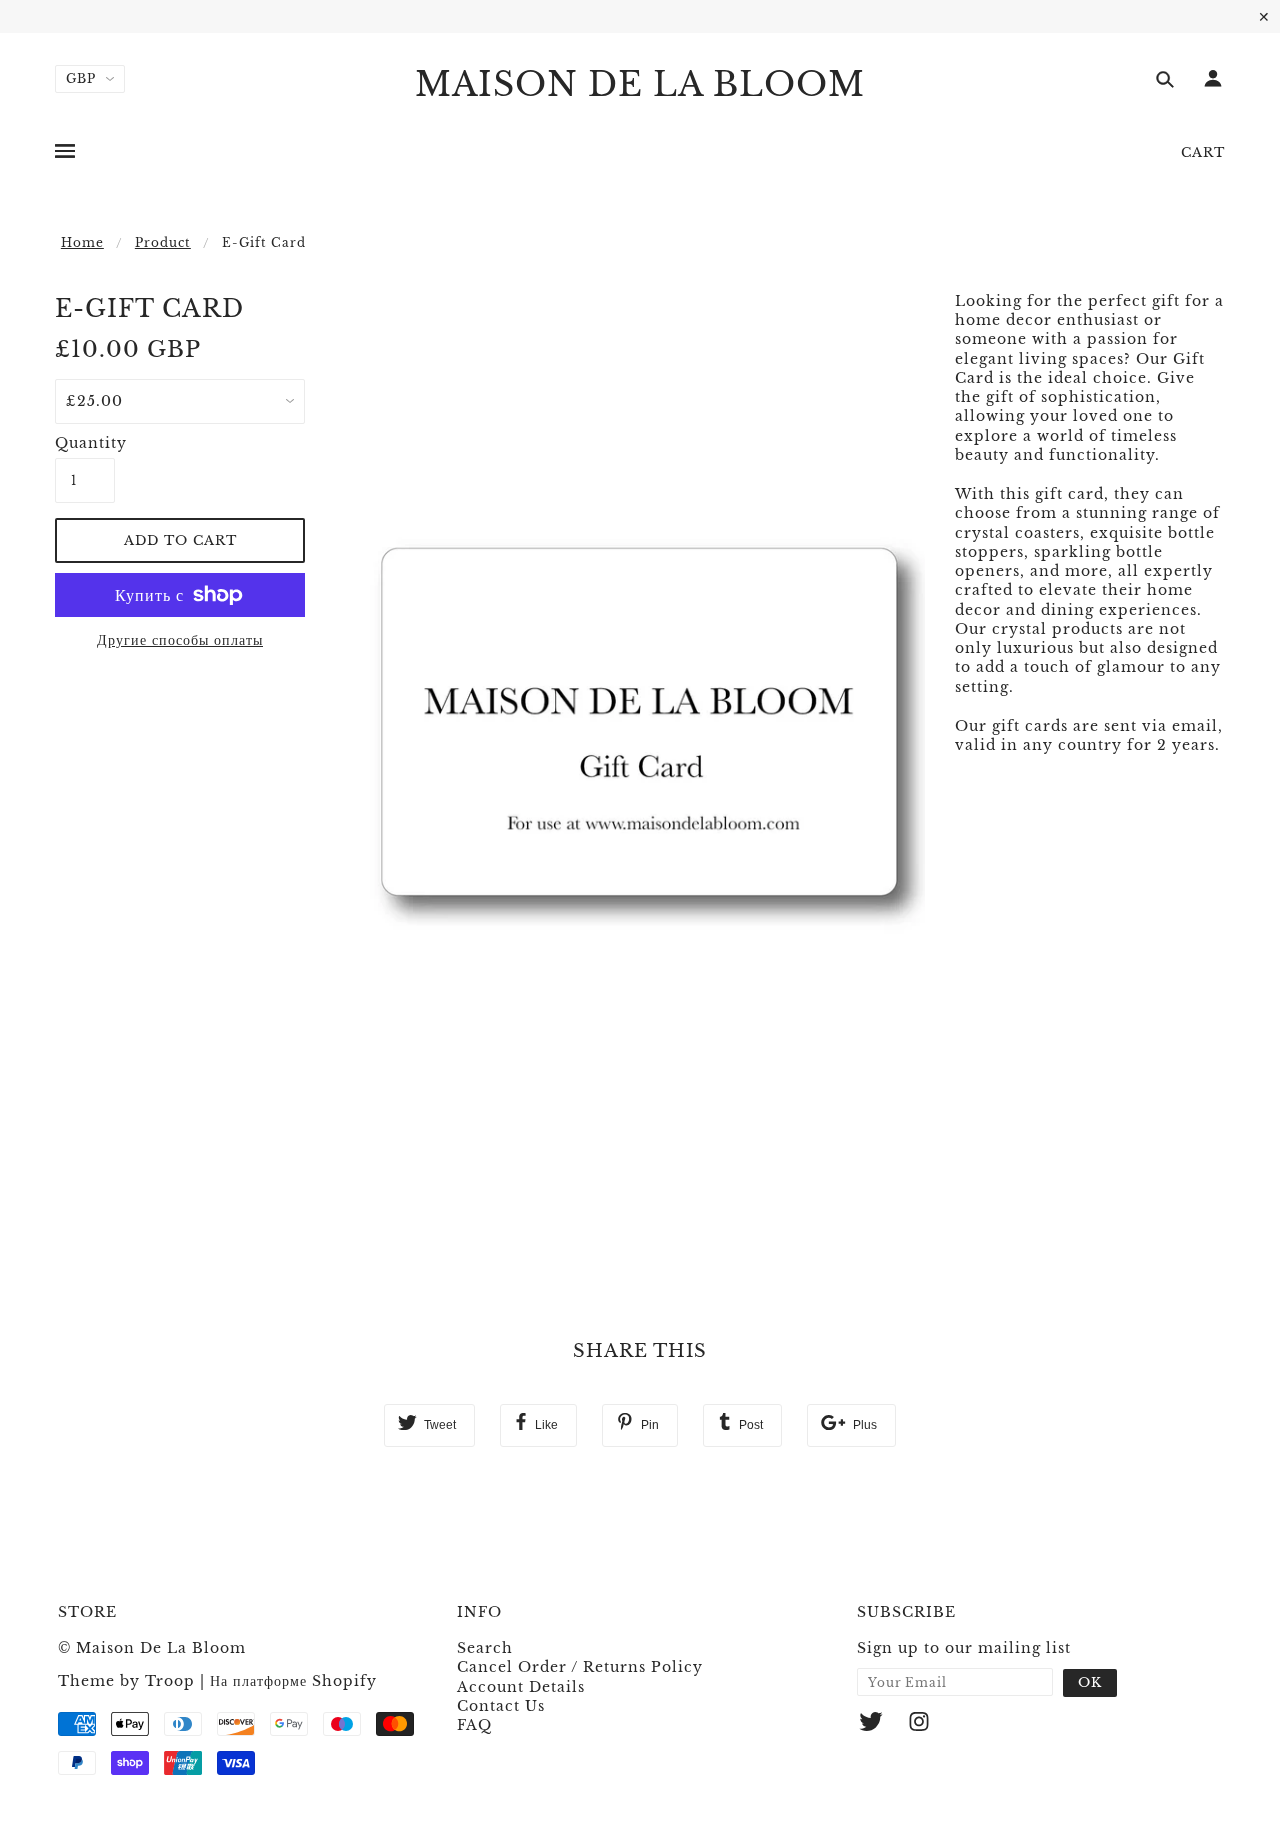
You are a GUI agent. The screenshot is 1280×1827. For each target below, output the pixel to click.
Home (82, 242)
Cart (1203, 152)
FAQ (474, 1725)
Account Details (521, 1687)
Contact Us (501, 1706)
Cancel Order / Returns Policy (580, 1667)
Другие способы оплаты (180, 640)
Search (485, 1648)
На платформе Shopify (293, 1681)
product (163, 242)
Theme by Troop (126, 1681)
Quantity (85, 443)
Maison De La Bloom (640, 84)
